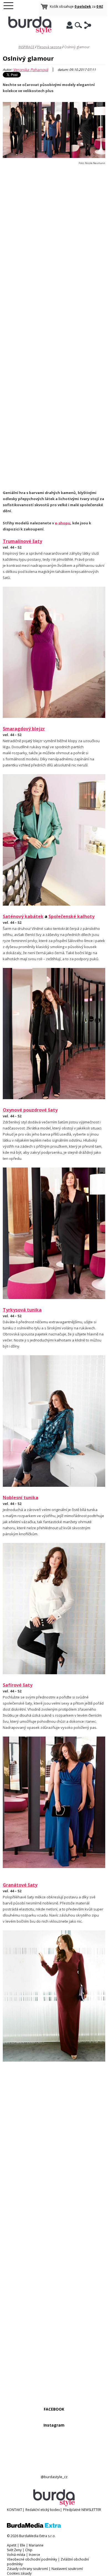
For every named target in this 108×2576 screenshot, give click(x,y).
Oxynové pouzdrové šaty (30, 1110)
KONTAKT (15, 2510)
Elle (23, 2545)
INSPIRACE (26, 47)
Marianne (36, 2545)
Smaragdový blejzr (24, 729)
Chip (29, 2550)
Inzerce (34, 2555)
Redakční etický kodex (43, 2510)
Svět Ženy (14, 2550)
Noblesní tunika (20, 1498)
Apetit (12, 2545)
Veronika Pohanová (31, 70)
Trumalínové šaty (22, 541)
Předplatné (72, 2510)
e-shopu (63, 523)
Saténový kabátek (23, 916)
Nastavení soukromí (67, 2569)
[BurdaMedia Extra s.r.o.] (34, 2527)
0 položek (83, 6)
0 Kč (100, 6)
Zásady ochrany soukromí (27, 2569)
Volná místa (16, 2555)
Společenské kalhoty (71, 916)
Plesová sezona (49, 47)
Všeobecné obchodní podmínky (32, 2559)
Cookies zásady (19, 2573)
